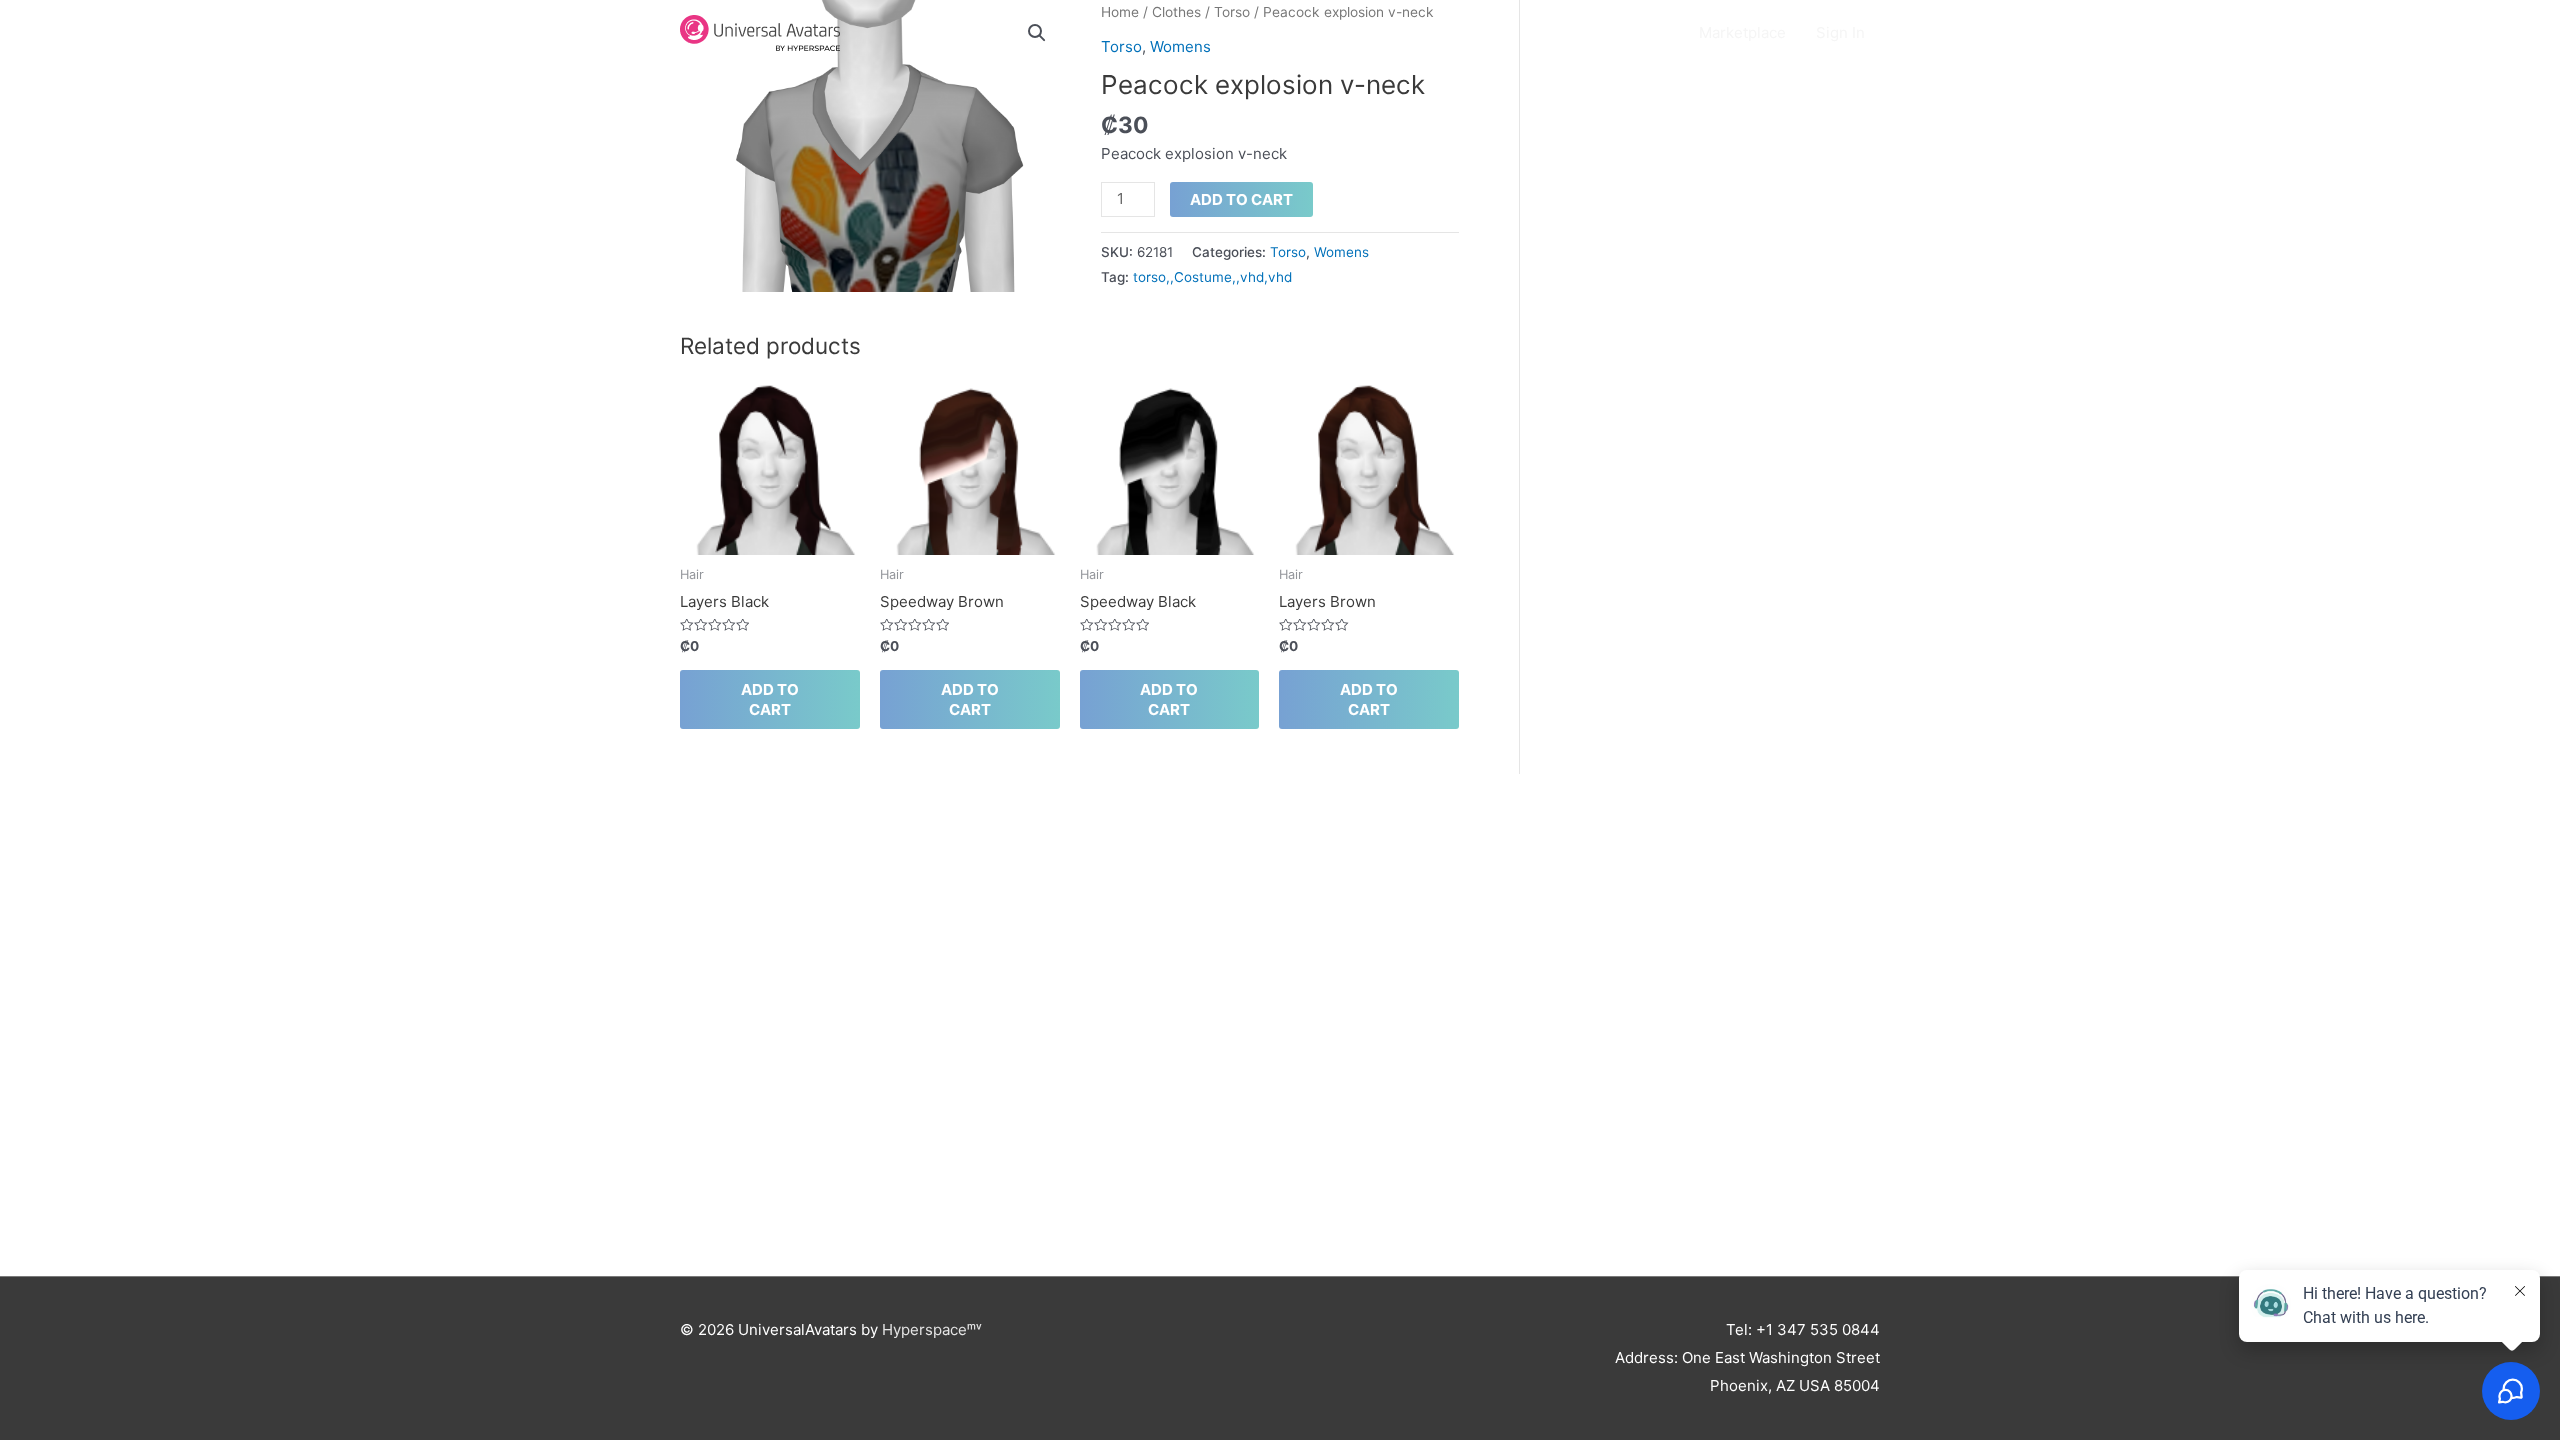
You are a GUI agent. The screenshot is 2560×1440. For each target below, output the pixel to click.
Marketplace (1742, 32)
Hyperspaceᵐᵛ (932, 1329)
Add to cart (1241, 199)
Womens (1341, 252)
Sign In (1840, 32)
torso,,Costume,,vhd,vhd (1212, 277)
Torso (1288, 252)
